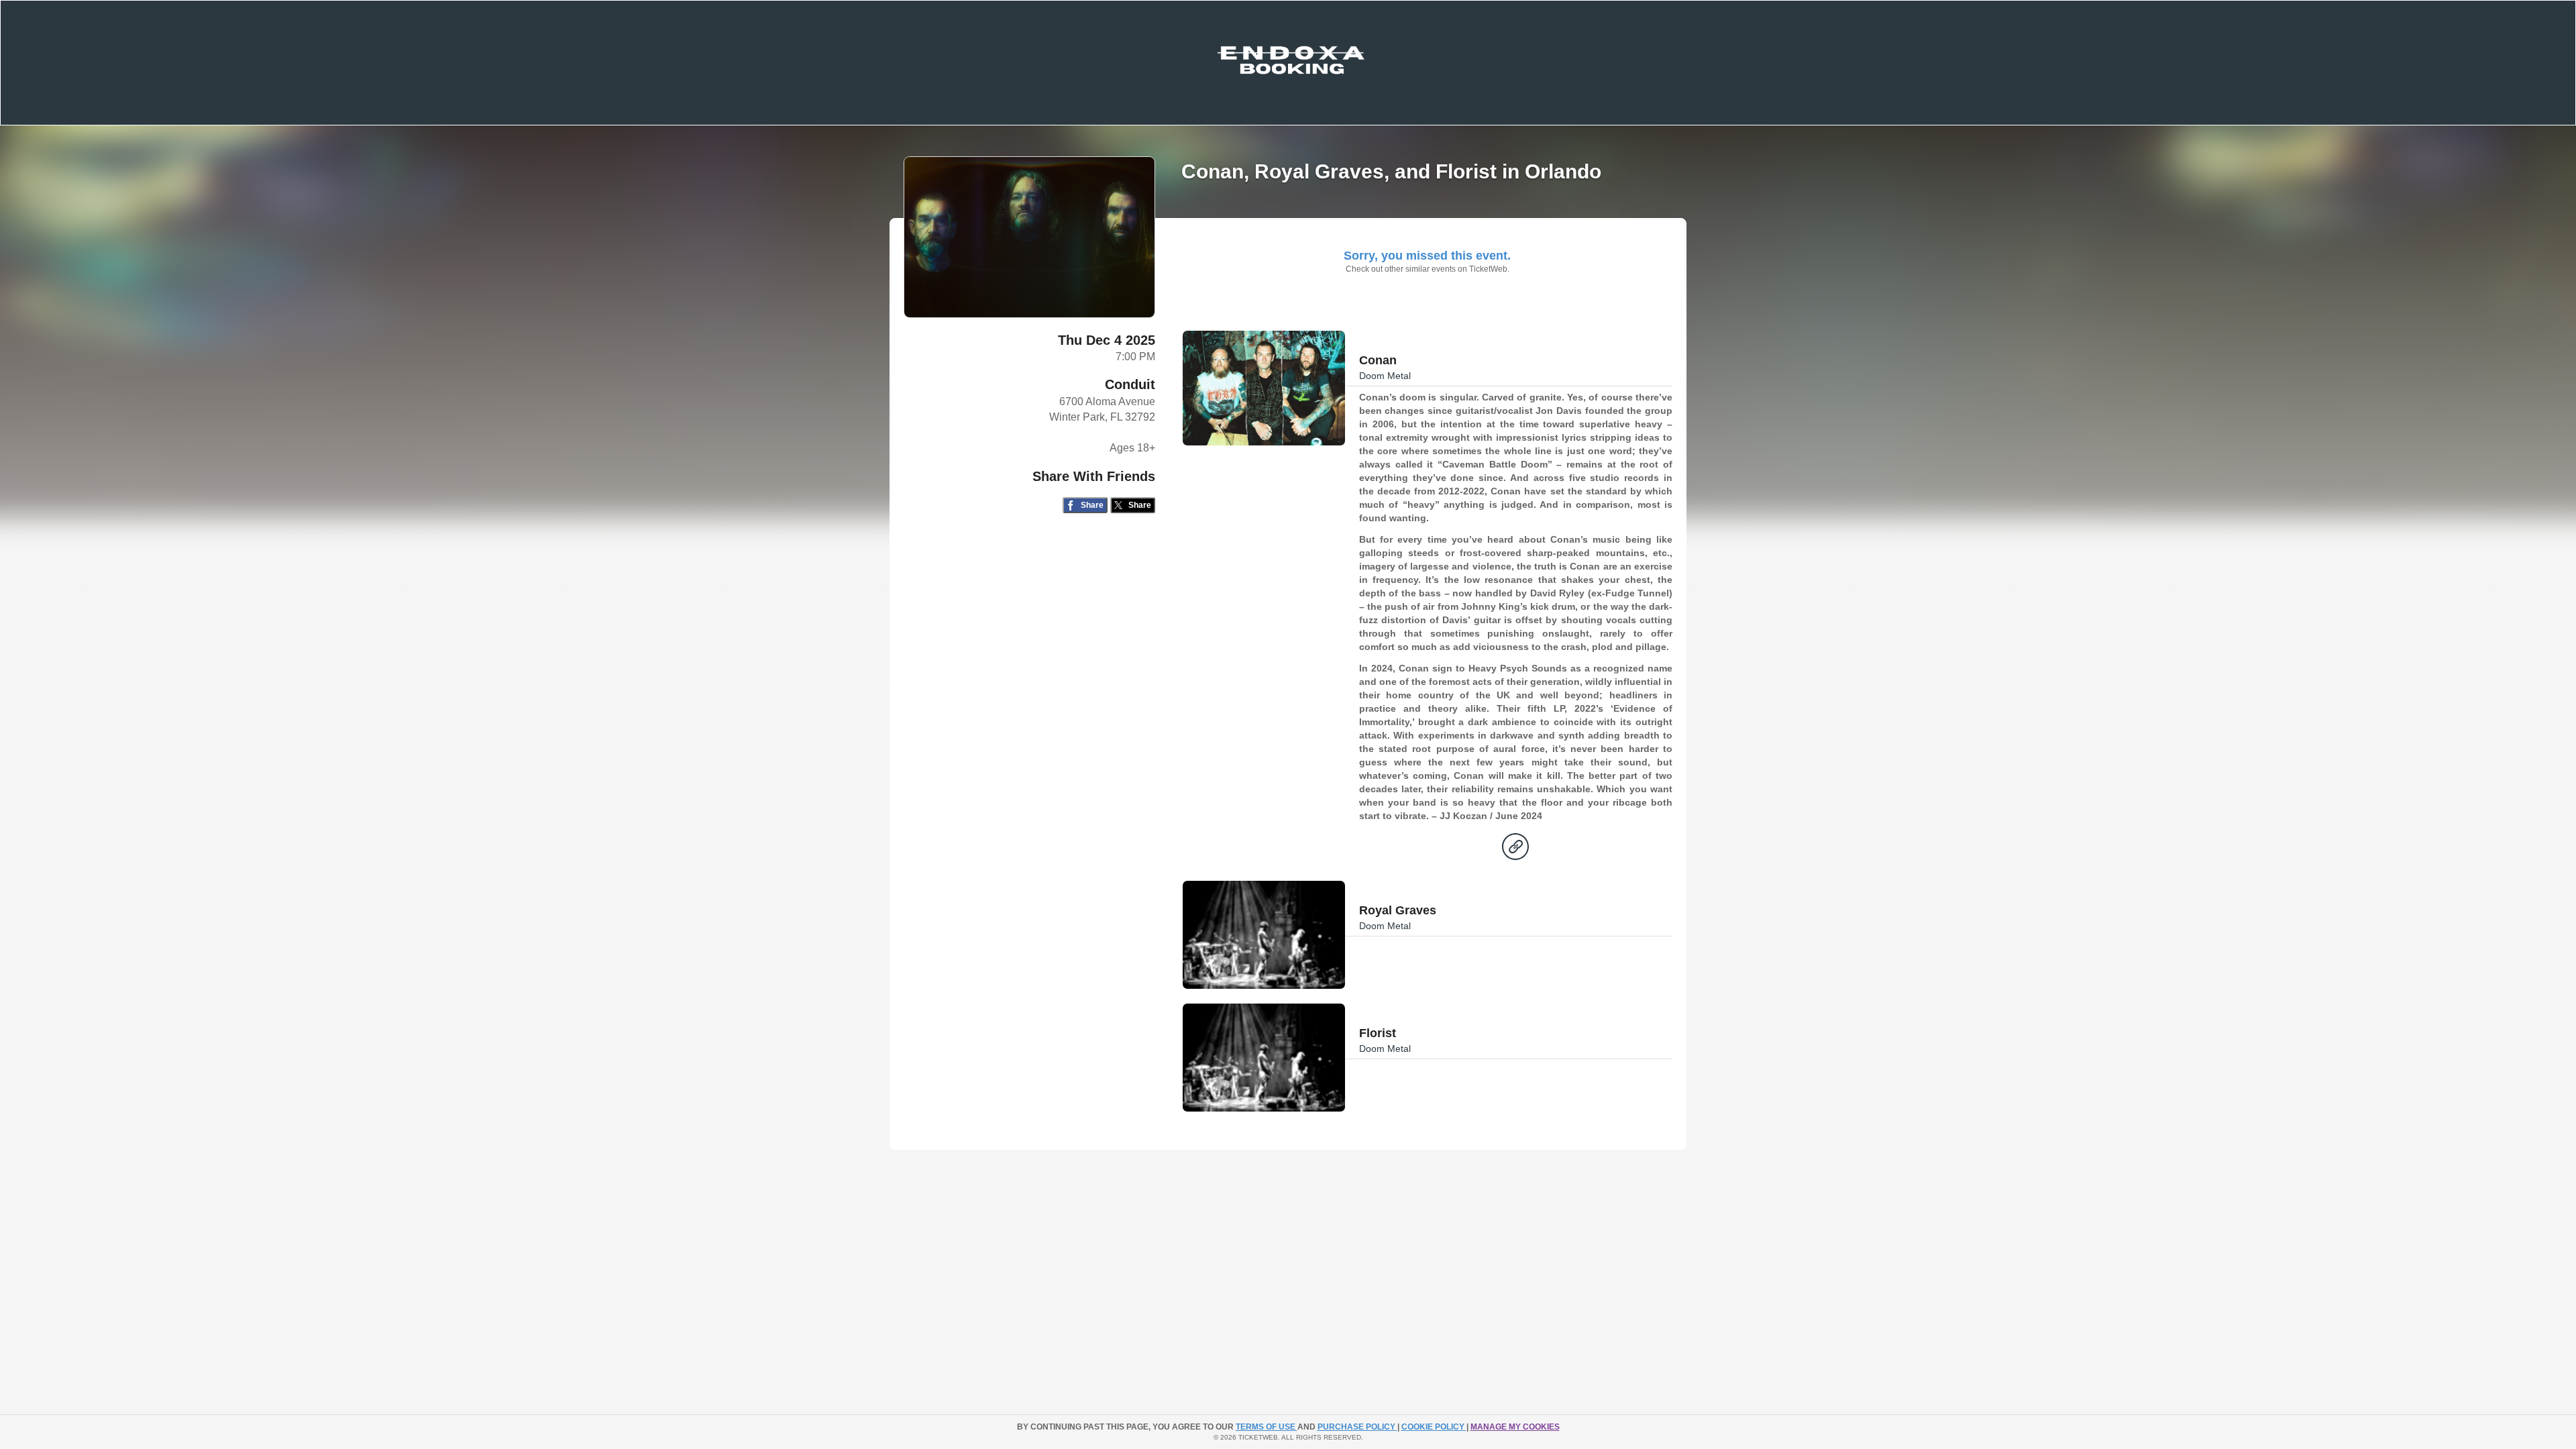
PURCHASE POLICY (1357, 1427)
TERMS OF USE (1267, 1427)
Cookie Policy (1434, 1427)
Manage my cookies (1515, 1427)
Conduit (1130, 384)
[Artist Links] (1515, 850)
